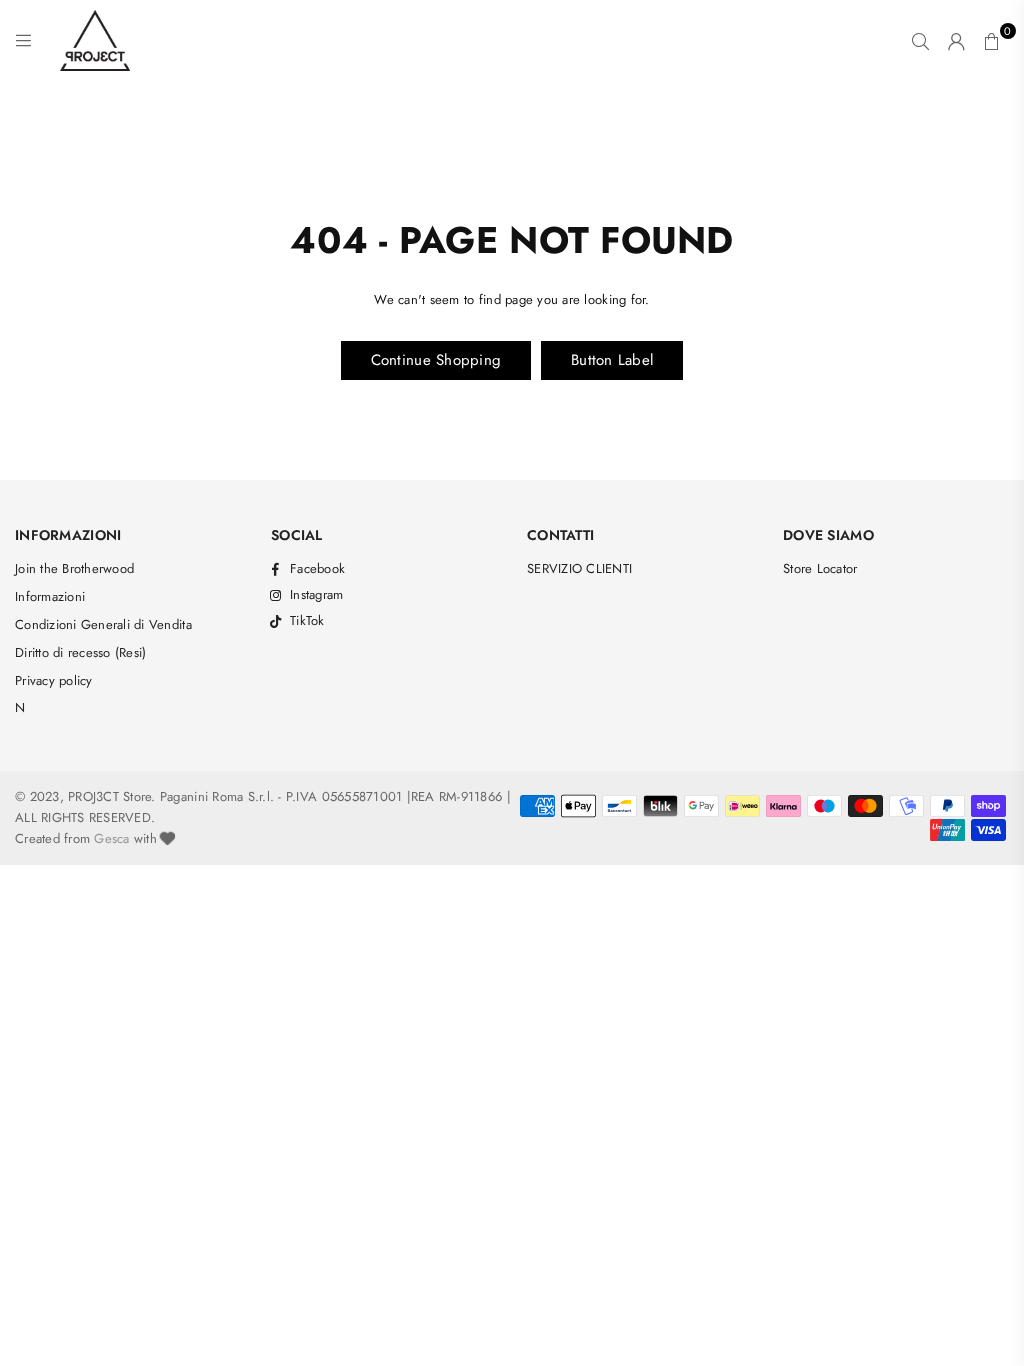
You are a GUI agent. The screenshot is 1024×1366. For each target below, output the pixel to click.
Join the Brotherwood (74, 568)
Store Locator (820, 568)
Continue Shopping (436, 360)
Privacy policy (54, 680)
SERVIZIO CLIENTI (579, 568)
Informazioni (50, 596)
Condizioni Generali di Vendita (103, 624)
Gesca (111, 838)
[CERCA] (920, 41)
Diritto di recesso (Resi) (81, 652)
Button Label (612, 360)
